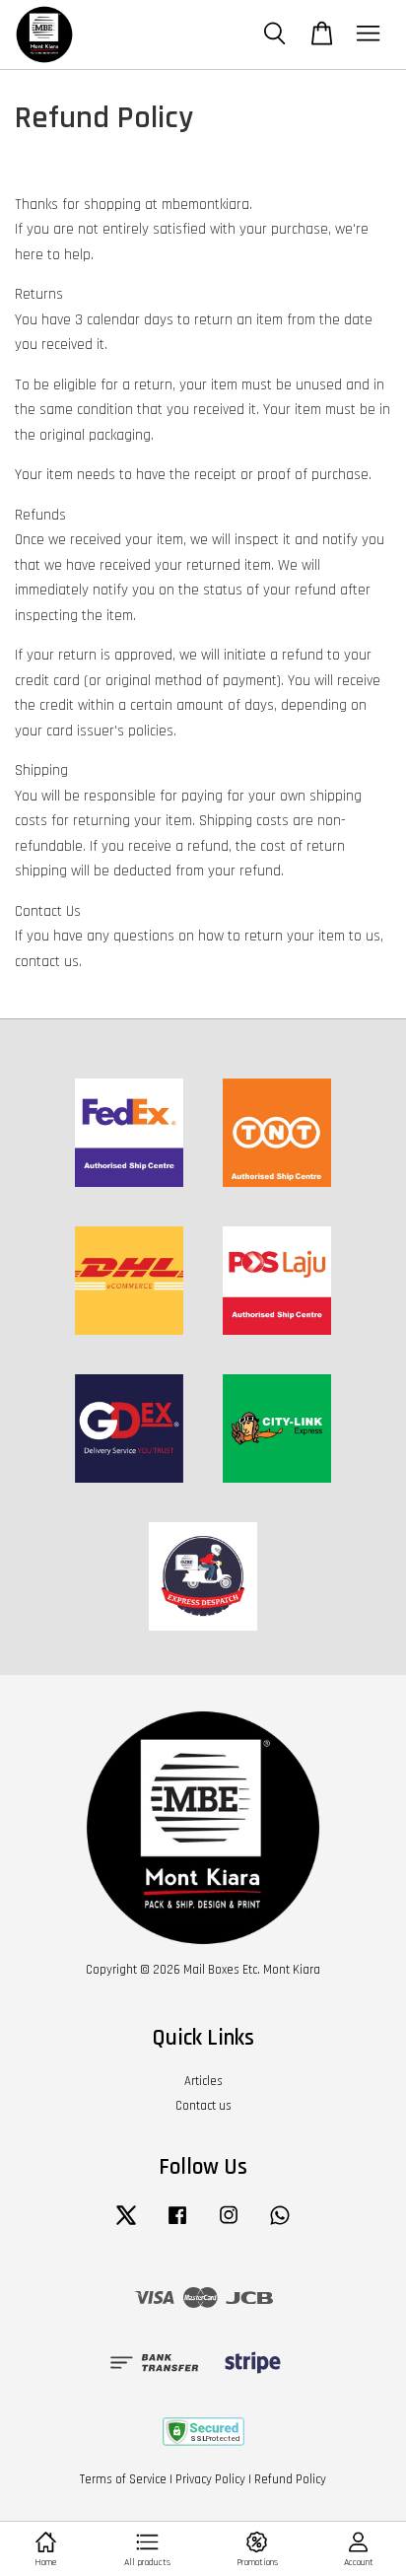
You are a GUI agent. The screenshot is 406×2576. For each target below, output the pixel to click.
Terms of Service (123, 2479)
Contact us (203, 2106)
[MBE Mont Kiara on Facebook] (177, 2225)
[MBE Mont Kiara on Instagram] (229, 2225)
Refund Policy (290, 2479)
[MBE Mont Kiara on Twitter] (126, 2225)
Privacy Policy (210, 2479)
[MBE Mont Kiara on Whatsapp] (280, 2225)
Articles (203, 2081)
